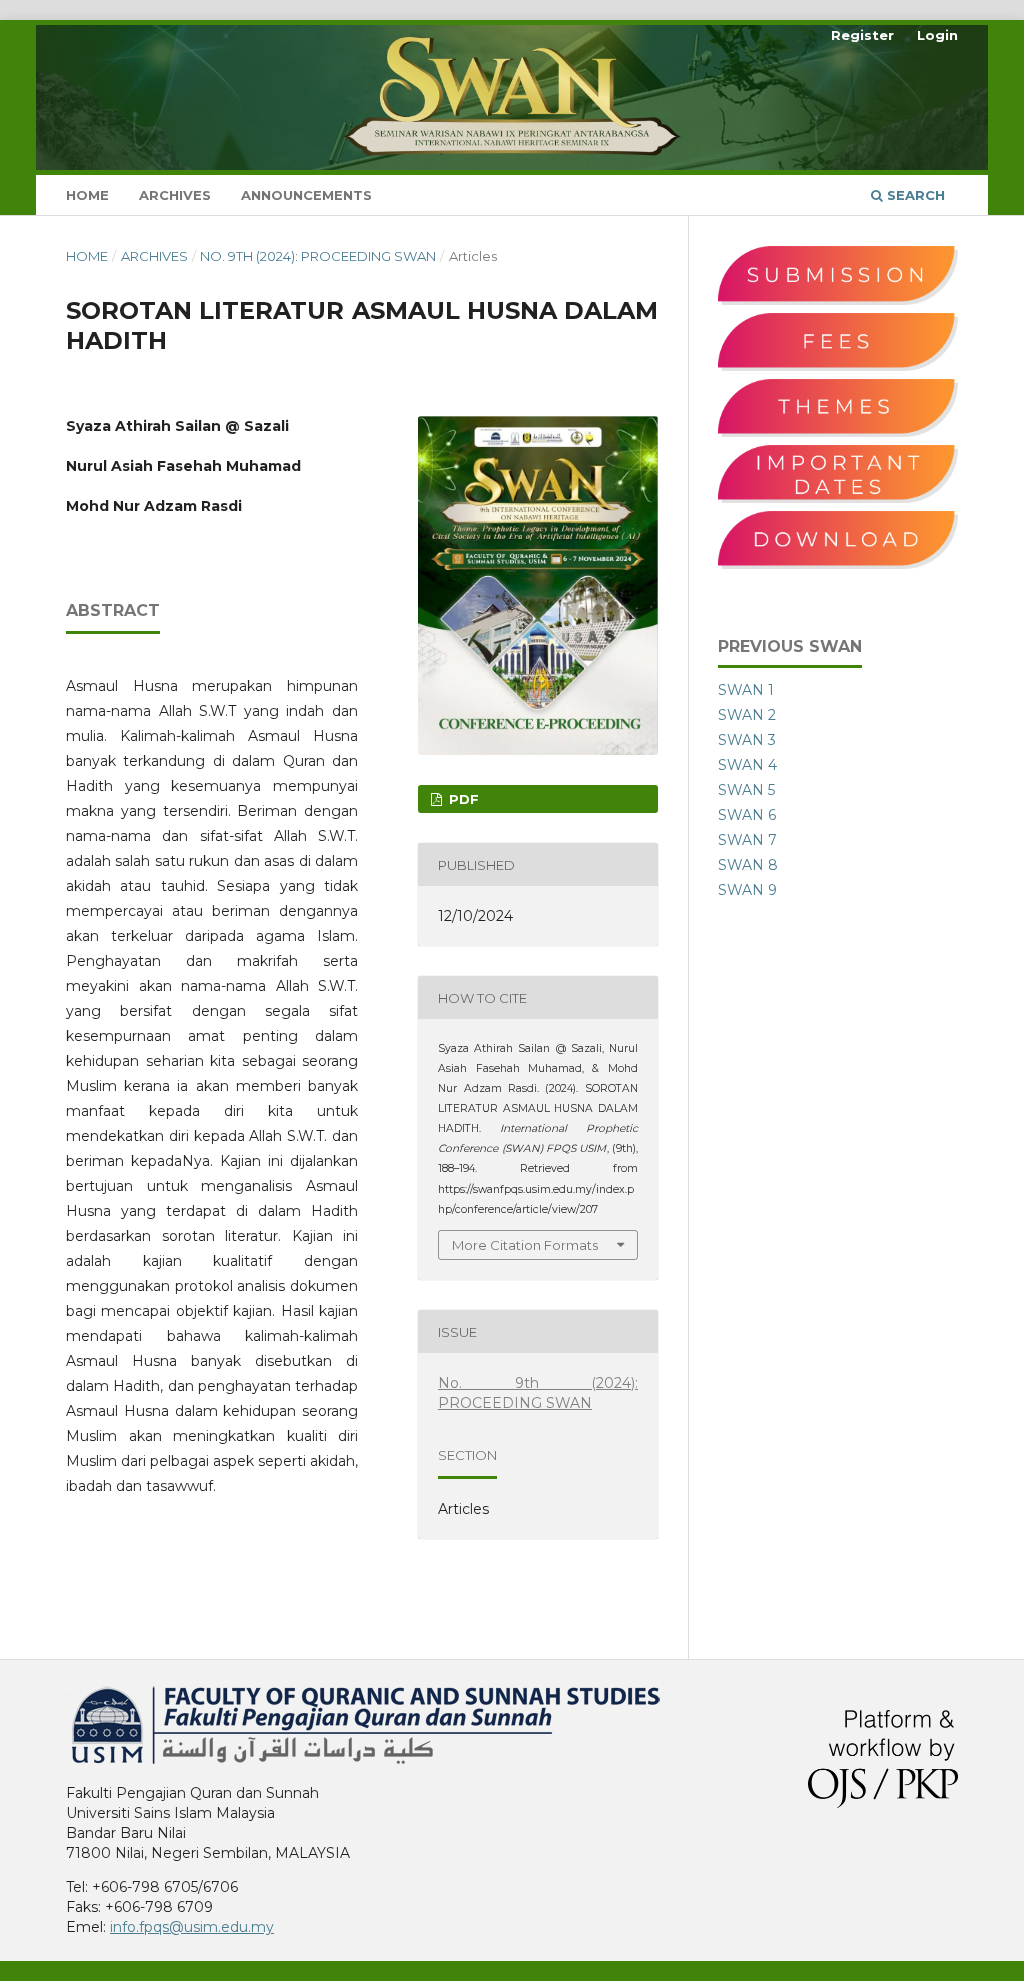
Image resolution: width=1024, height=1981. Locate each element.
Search (914, 195)
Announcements (306, 195)
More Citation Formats (525, 1245)
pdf (462, 799)
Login (937, 35)
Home (87, 195)
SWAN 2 (747, 715)
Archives (175, 195)
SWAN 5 (746, 790)
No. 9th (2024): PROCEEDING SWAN (318, 256)
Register (862, 35)
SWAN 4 (747, 765)
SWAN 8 (748, 865)
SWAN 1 (746, 690)
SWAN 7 (747, 840)
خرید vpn (69, 1693)
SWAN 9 (747, 890)
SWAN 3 (747, 740)
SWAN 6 (747, 815)
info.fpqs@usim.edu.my (192, 1927)
